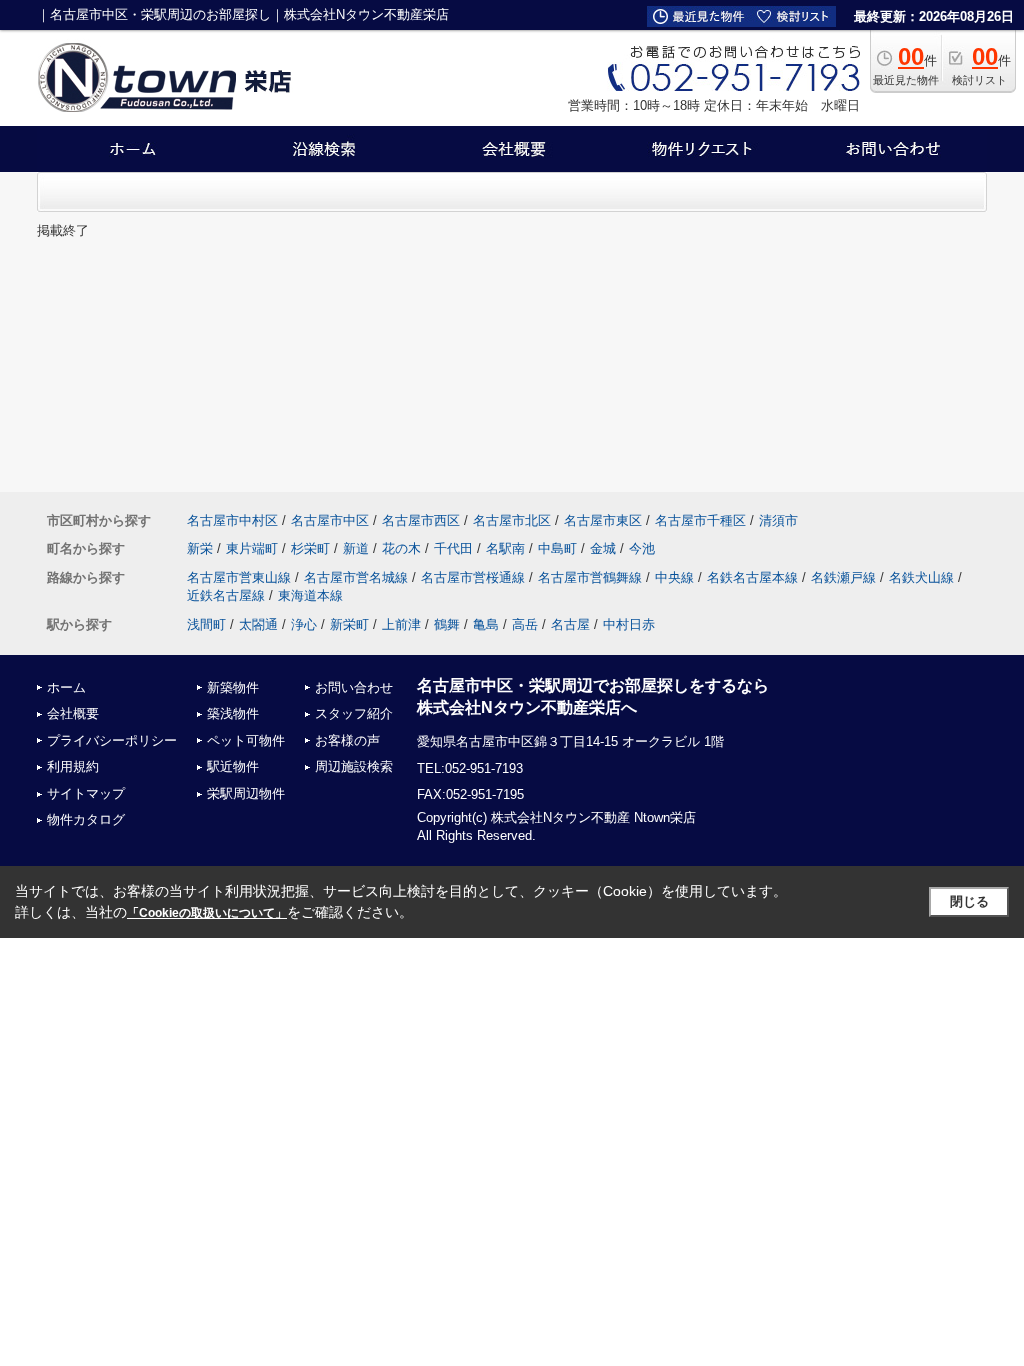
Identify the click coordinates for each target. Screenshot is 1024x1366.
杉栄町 (310, 548)
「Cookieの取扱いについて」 (207, 913)
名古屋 (570, 624)
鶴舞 (447, 624)
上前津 (401, 624)
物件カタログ (86, 819)
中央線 (674, 577)
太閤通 (258, 624)
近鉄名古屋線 (226, 595)
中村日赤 (629, 624)
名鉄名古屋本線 (752, 577)
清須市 (778, 520)
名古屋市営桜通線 (473, 577)
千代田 (453, 548)
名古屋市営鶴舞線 (590, 577)
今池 (642, 548)
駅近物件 (233, 766)
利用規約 (73, 766)
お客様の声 (347, 740)
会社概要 (73, 713)
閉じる (969, 901)
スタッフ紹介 (354, 713)
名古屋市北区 (512, 520)
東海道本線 (310, 595)
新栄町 (349, 624)
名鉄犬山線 (921, 577)
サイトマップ (86, 793)
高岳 (525, 624)
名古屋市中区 (330, 520)
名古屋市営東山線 (239, 577)
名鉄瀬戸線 (843, 577)
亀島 (486, 624)
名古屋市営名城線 (356, 577)
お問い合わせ (354, 687)
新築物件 (233, 687)
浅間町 (206, 624)
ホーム (66, 687)
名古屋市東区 (603, 520)
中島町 (557, 548)
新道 (356, 548)
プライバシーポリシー (112, 740)
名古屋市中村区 (232, 520)
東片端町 (252, 548)
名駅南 (505, 548)
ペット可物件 (246, 740)
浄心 (304, 624)
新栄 (200, 548)
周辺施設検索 (354, 766)
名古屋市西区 (421, 520)
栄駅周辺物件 (246, 793)
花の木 (401, 548)
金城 (603, 548)
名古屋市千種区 (700, 520)
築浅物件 (233, 713)
